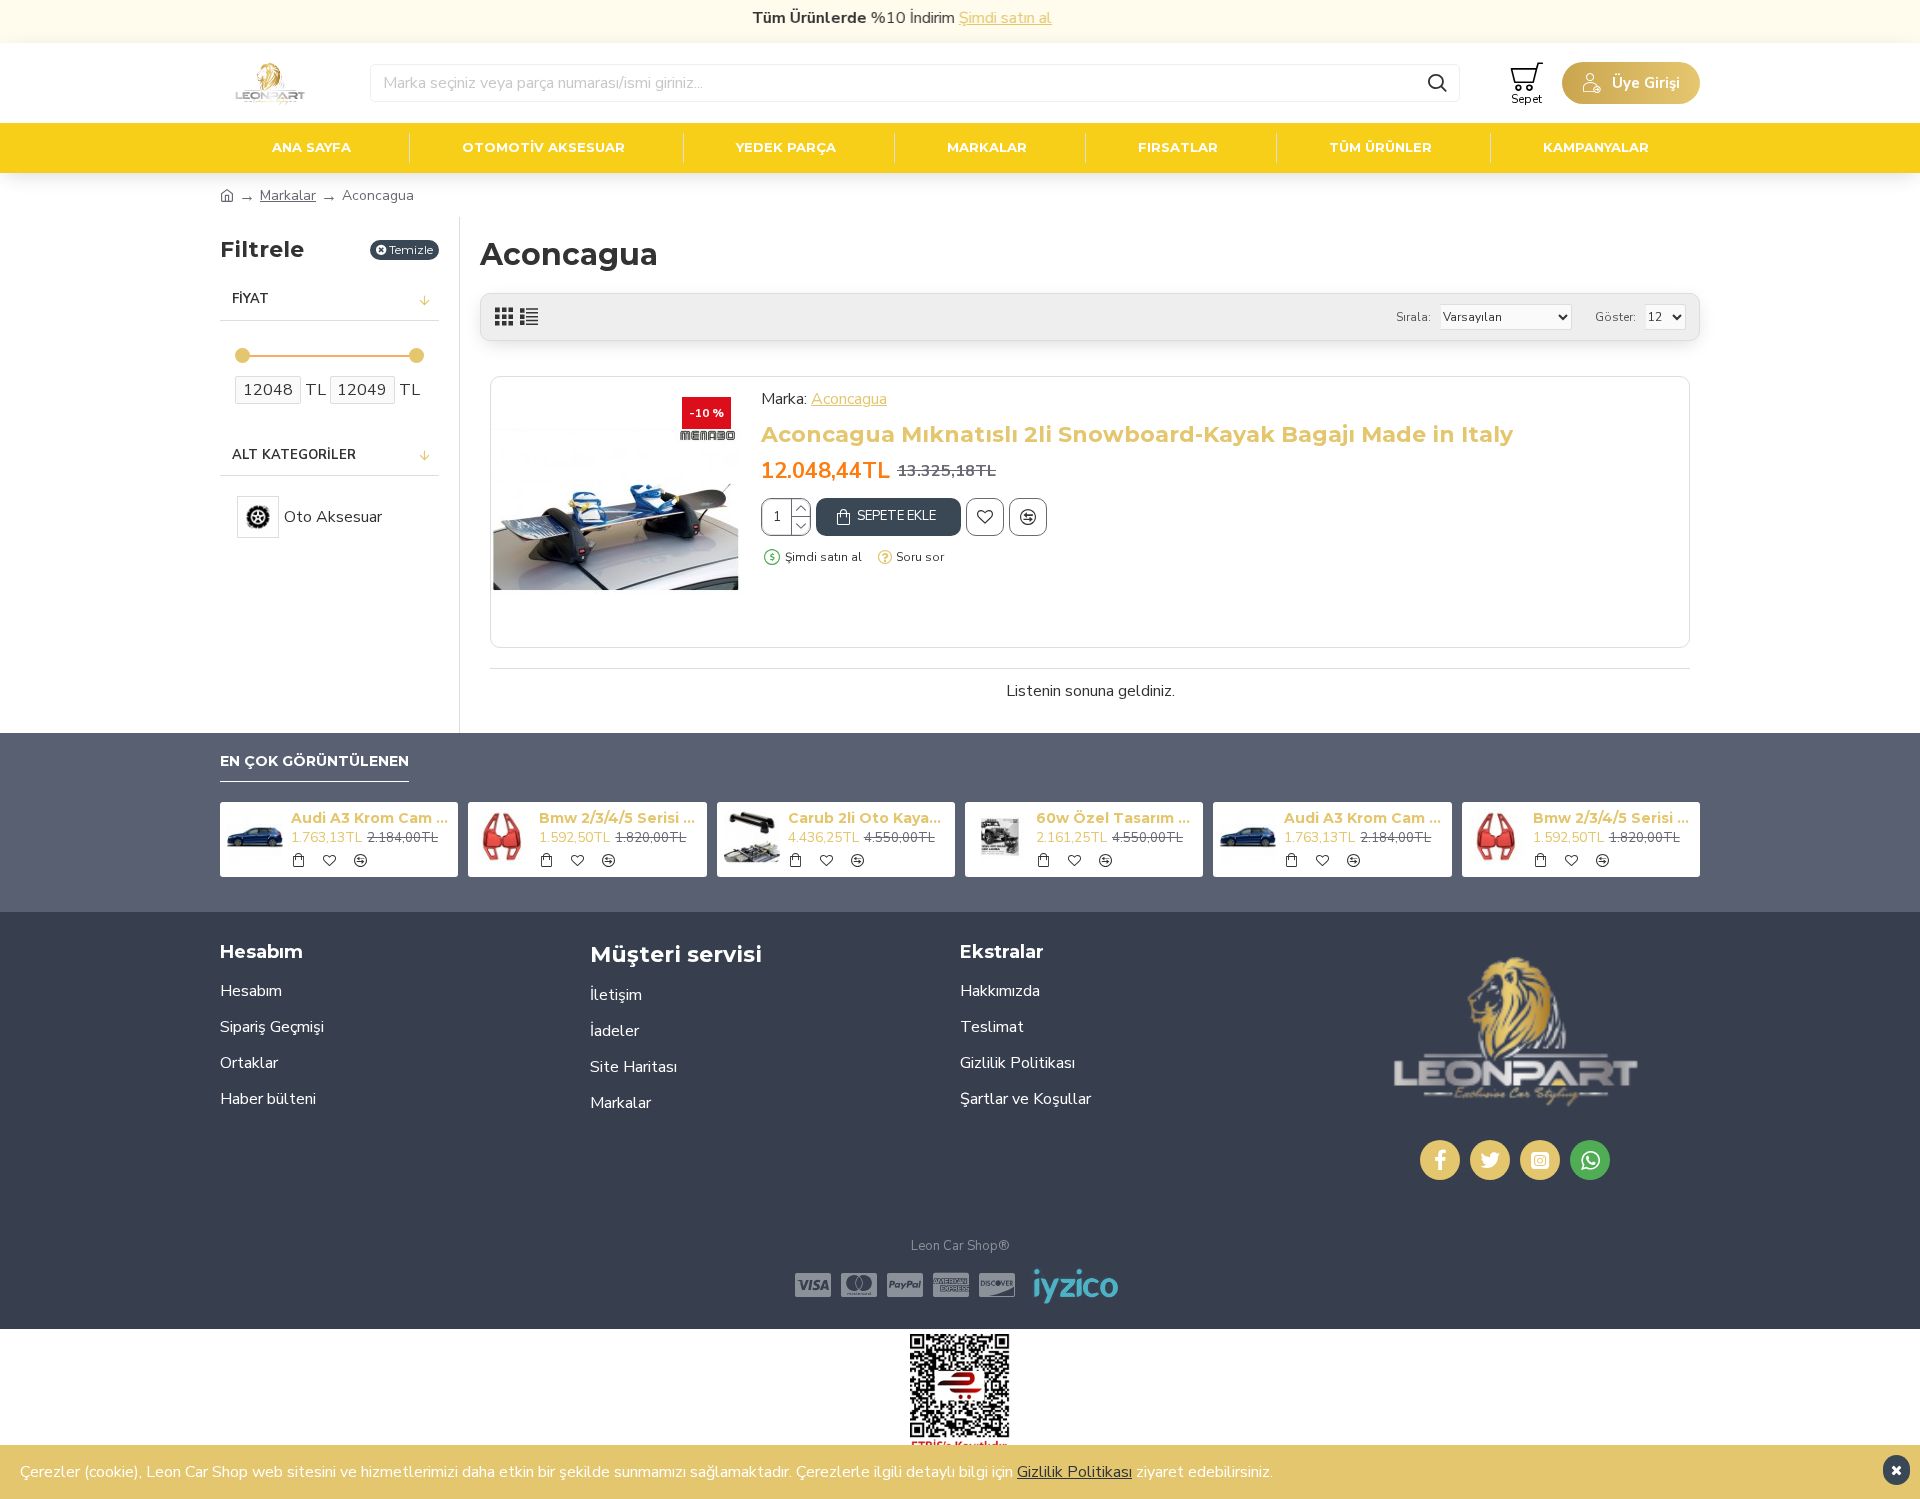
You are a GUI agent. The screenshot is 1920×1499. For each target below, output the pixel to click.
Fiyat (250, 299)
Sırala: (1413, 317)
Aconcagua (849, 399)
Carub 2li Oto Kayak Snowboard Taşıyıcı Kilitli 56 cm (868, 818)
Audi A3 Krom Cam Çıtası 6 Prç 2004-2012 (371, 818)
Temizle (411, 249)
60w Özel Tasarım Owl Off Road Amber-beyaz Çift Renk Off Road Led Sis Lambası (1116, 818)
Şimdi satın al (976, 18)
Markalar (288, 195)
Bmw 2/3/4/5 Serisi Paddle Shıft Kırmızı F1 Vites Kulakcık (619, 818)
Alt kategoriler (294, 455)
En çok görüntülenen (314, 761)
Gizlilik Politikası (1074, 1472)
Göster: (1615, 317)
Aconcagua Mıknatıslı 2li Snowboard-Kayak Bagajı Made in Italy (1137, 434)
